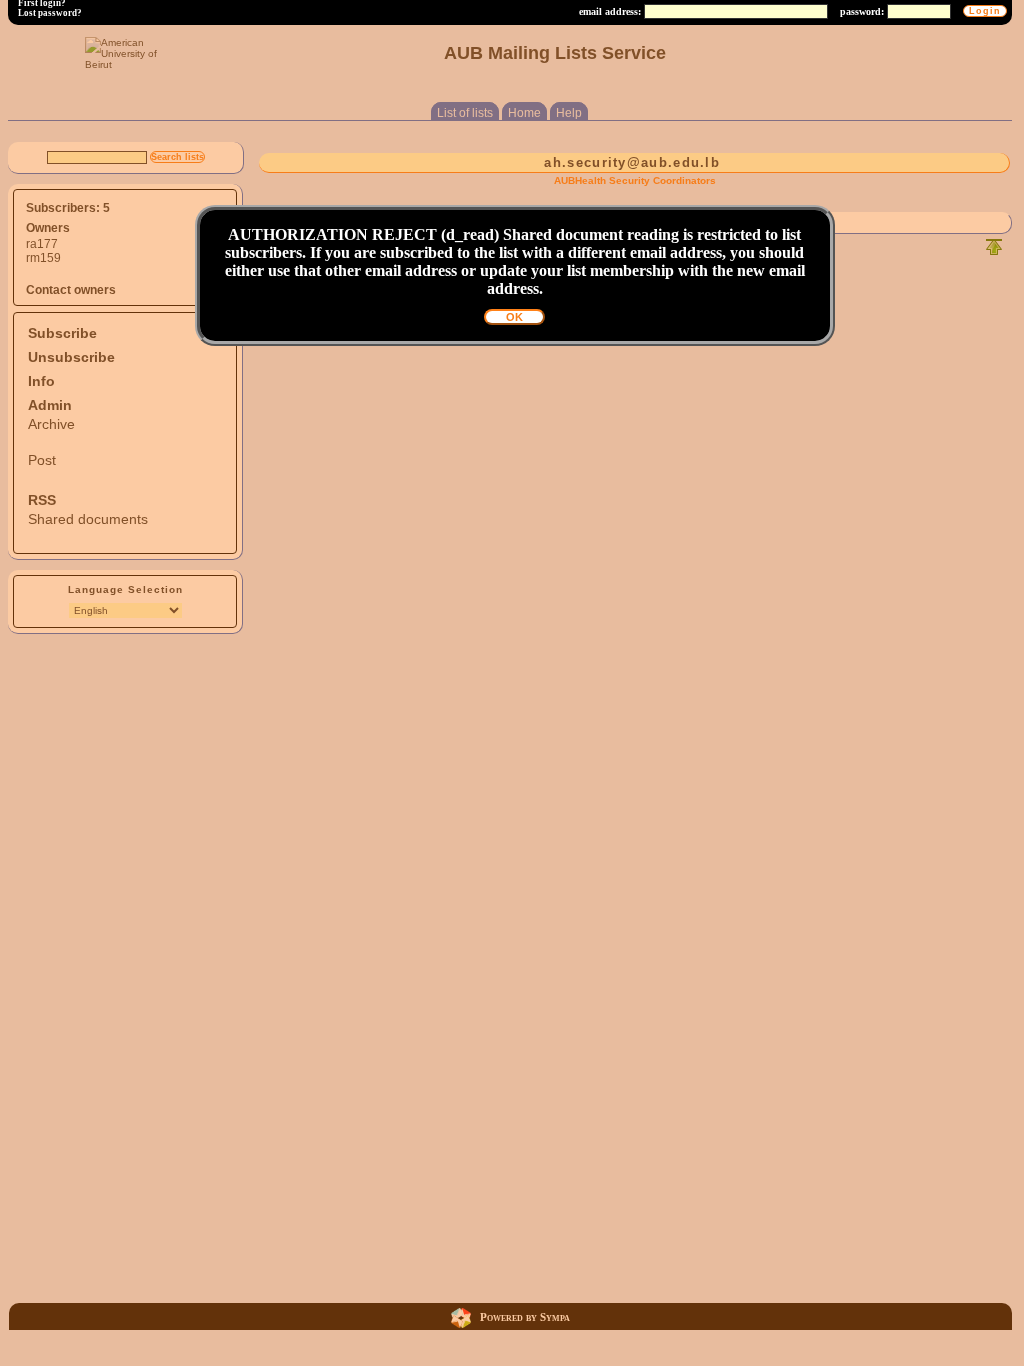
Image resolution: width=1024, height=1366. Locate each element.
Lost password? (50, 13)
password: (862, 11)
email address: (610, 11)
